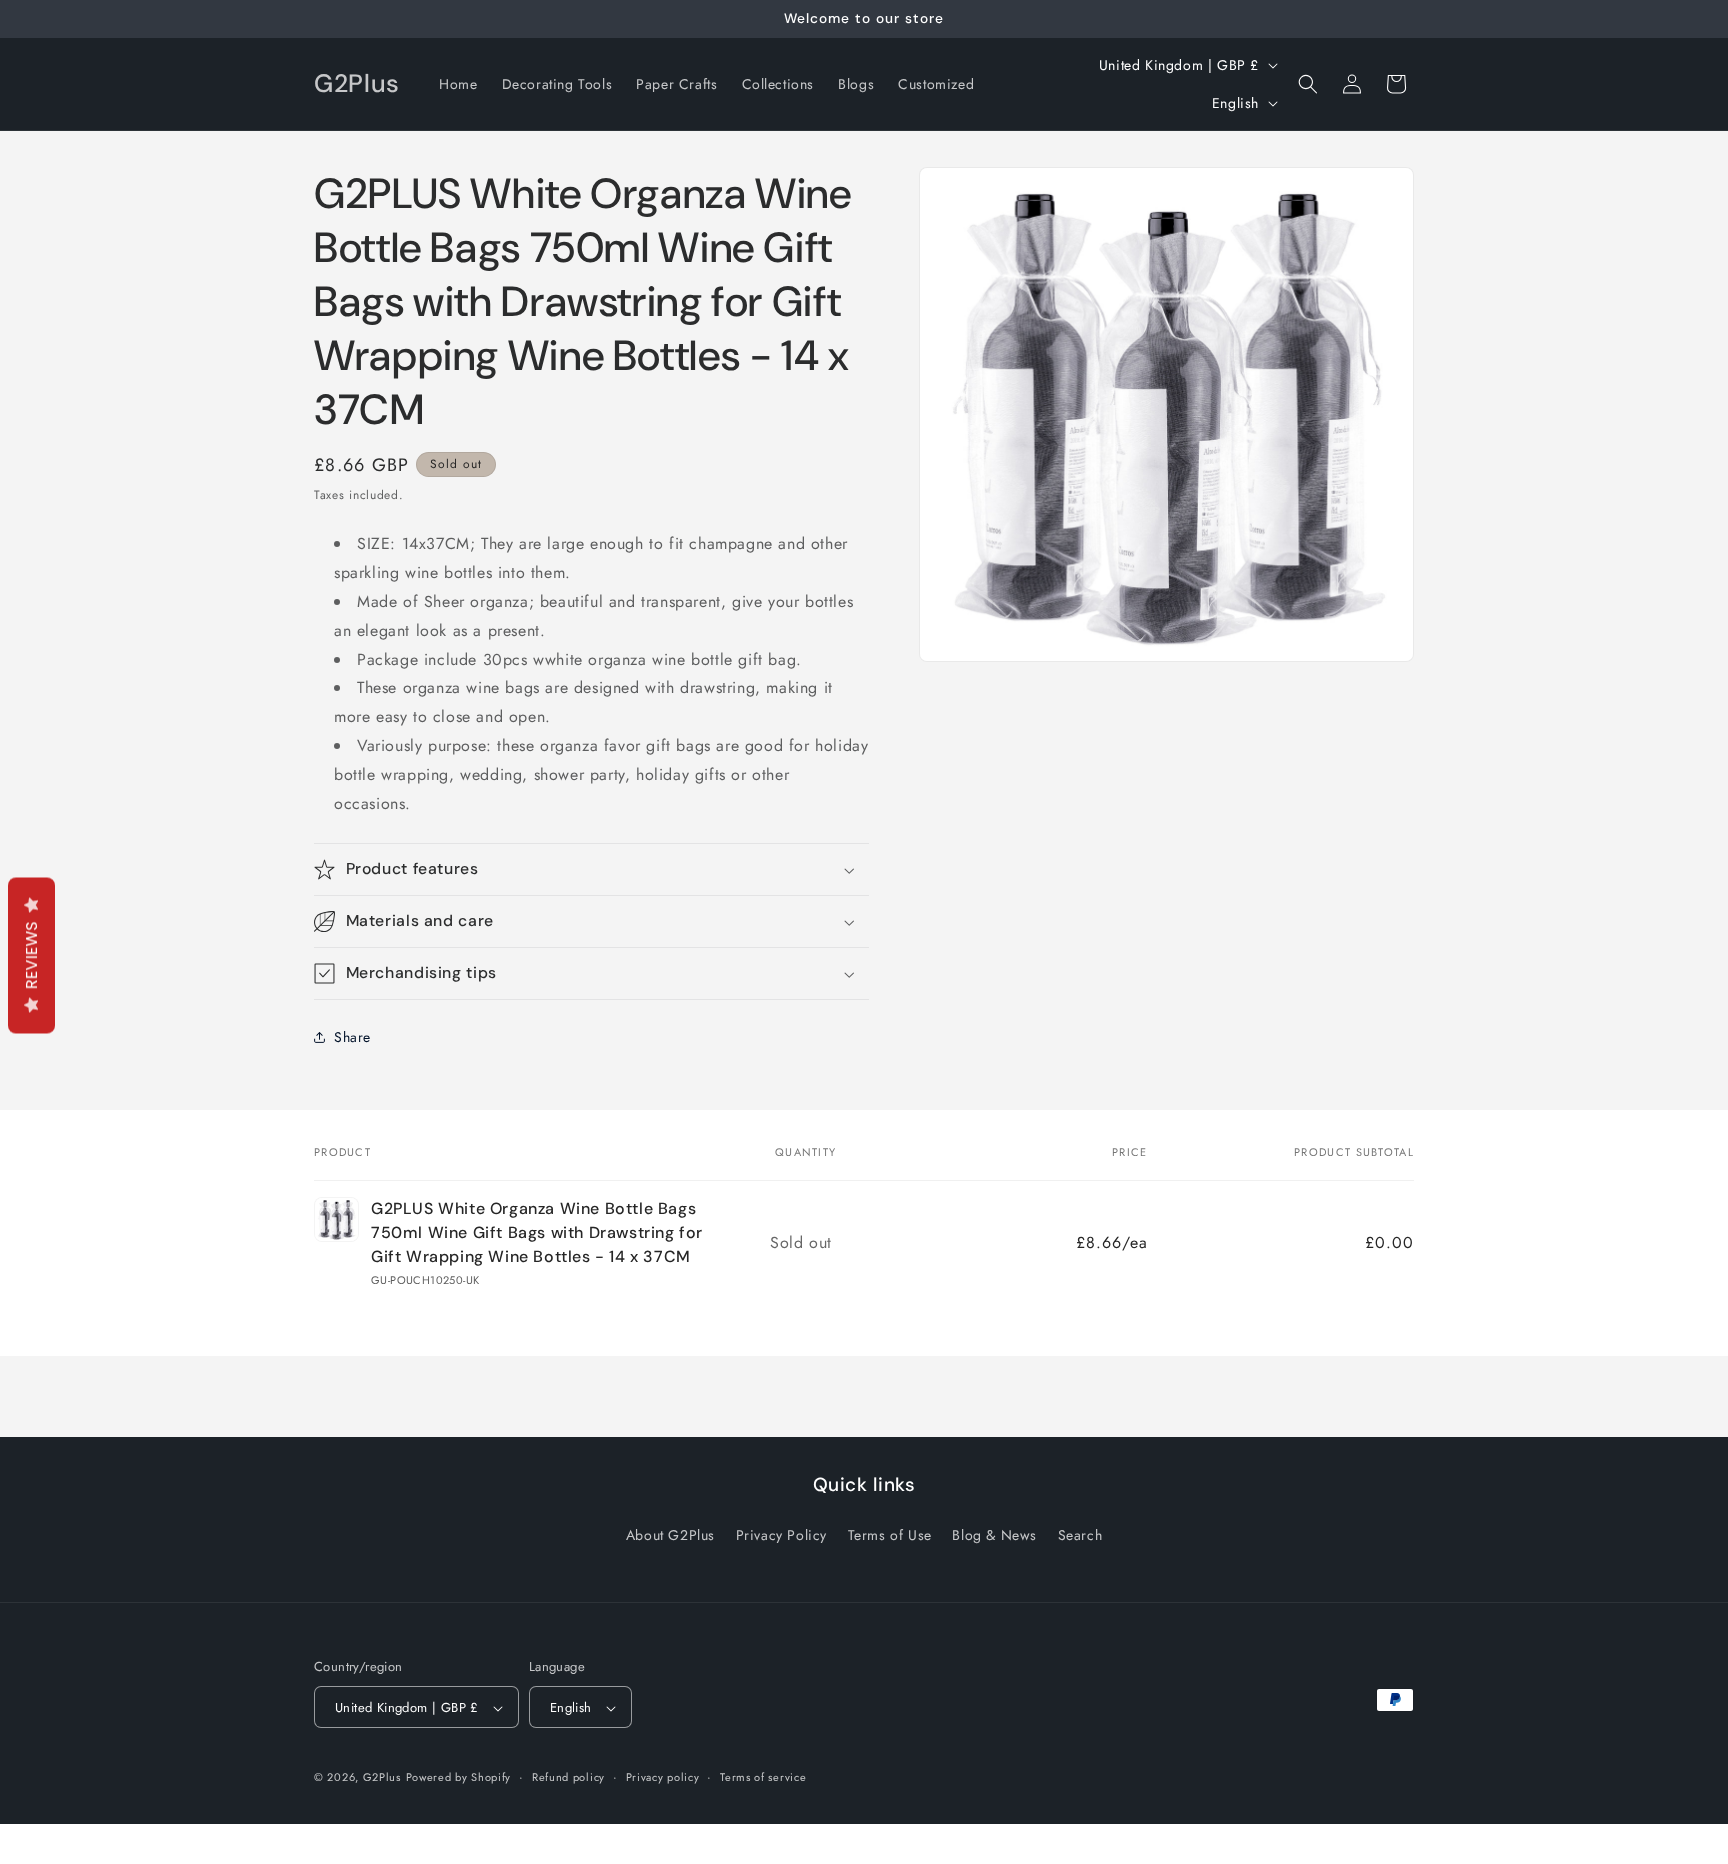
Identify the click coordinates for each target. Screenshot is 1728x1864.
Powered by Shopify (459, 1778)
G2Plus (382, 1778)
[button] (1308, 84)
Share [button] (352, 1037)
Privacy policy (663, 1777)
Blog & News (994, 1534)
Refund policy (568, 1777)
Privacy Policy (781, 1534)
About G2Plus (670, 1534)
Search (1080, 1534)
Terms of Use (890, 1534)
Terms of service (763, 1777)
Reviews (31, 956)
